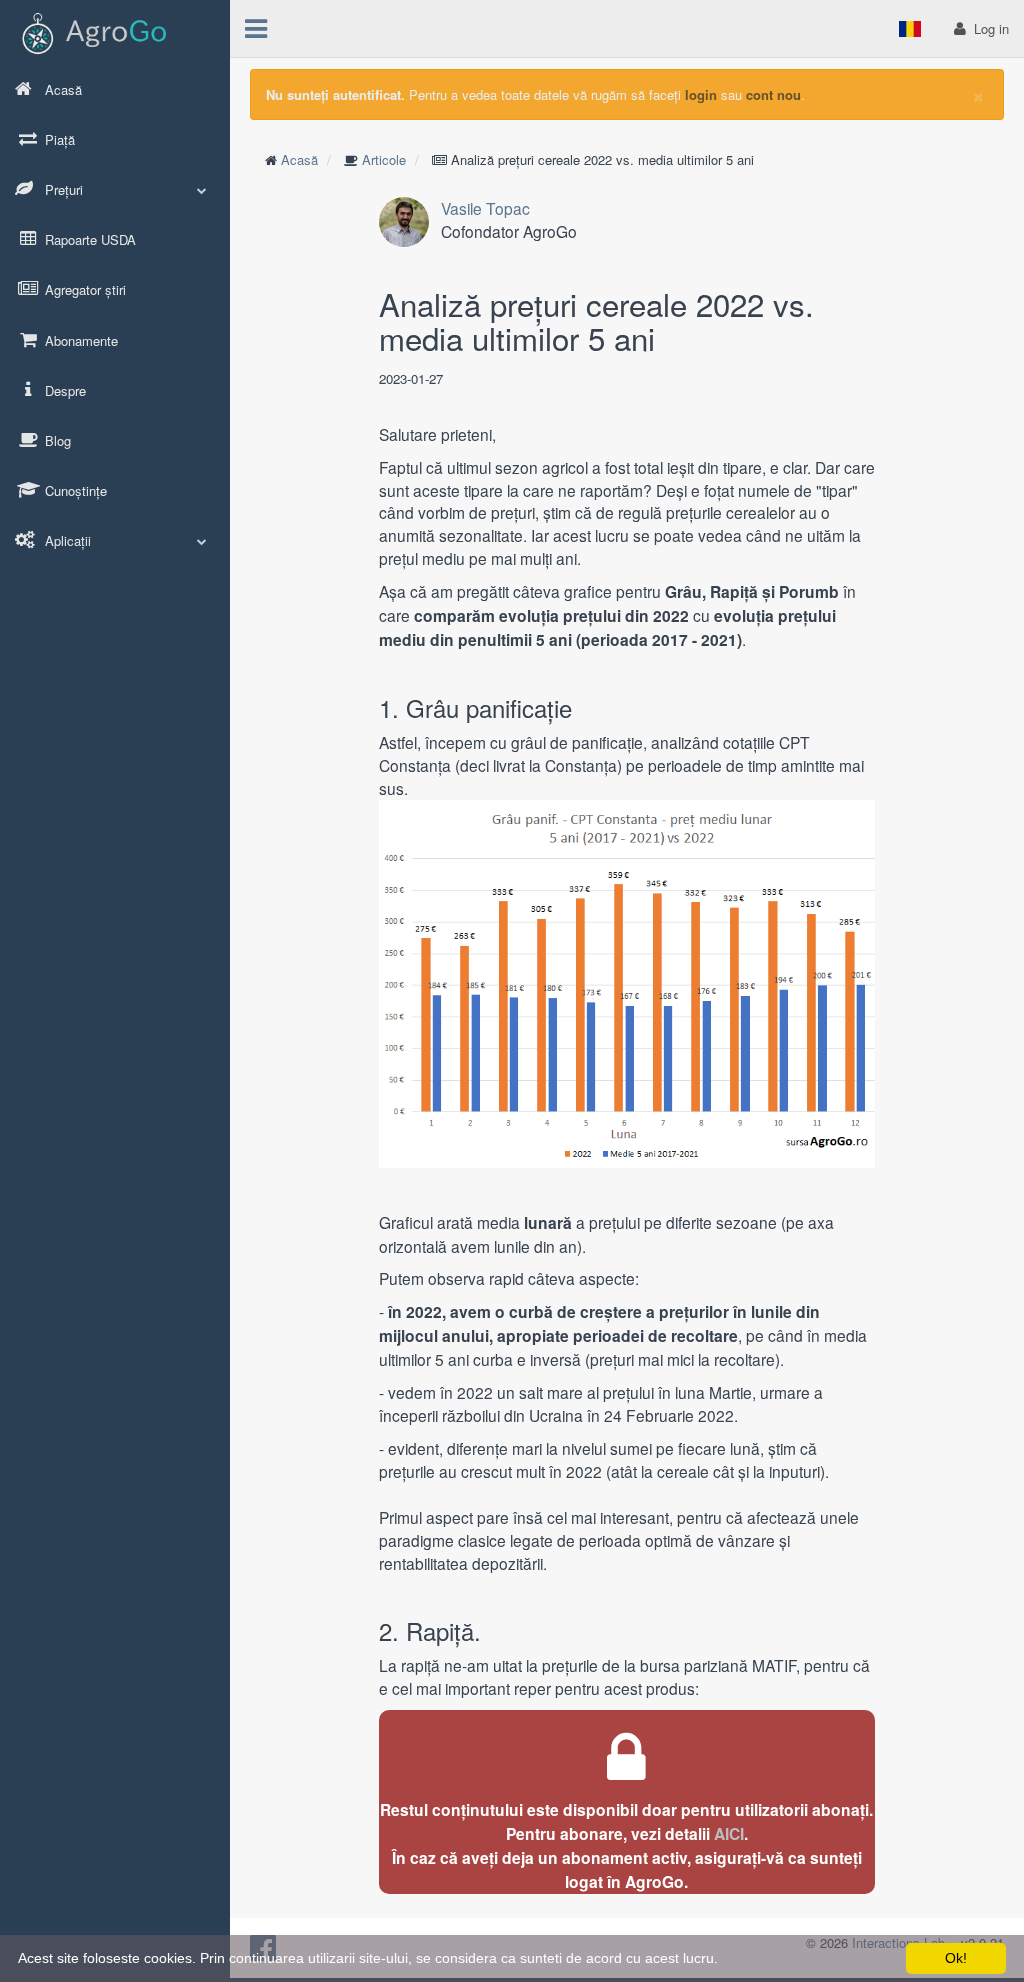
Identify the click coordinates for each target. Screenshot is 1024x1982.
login (701, 94)
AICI (729, 1833)
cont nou (773, 94)
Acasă (299, 159)
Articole (384, 159)
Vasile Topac (485, 208)
